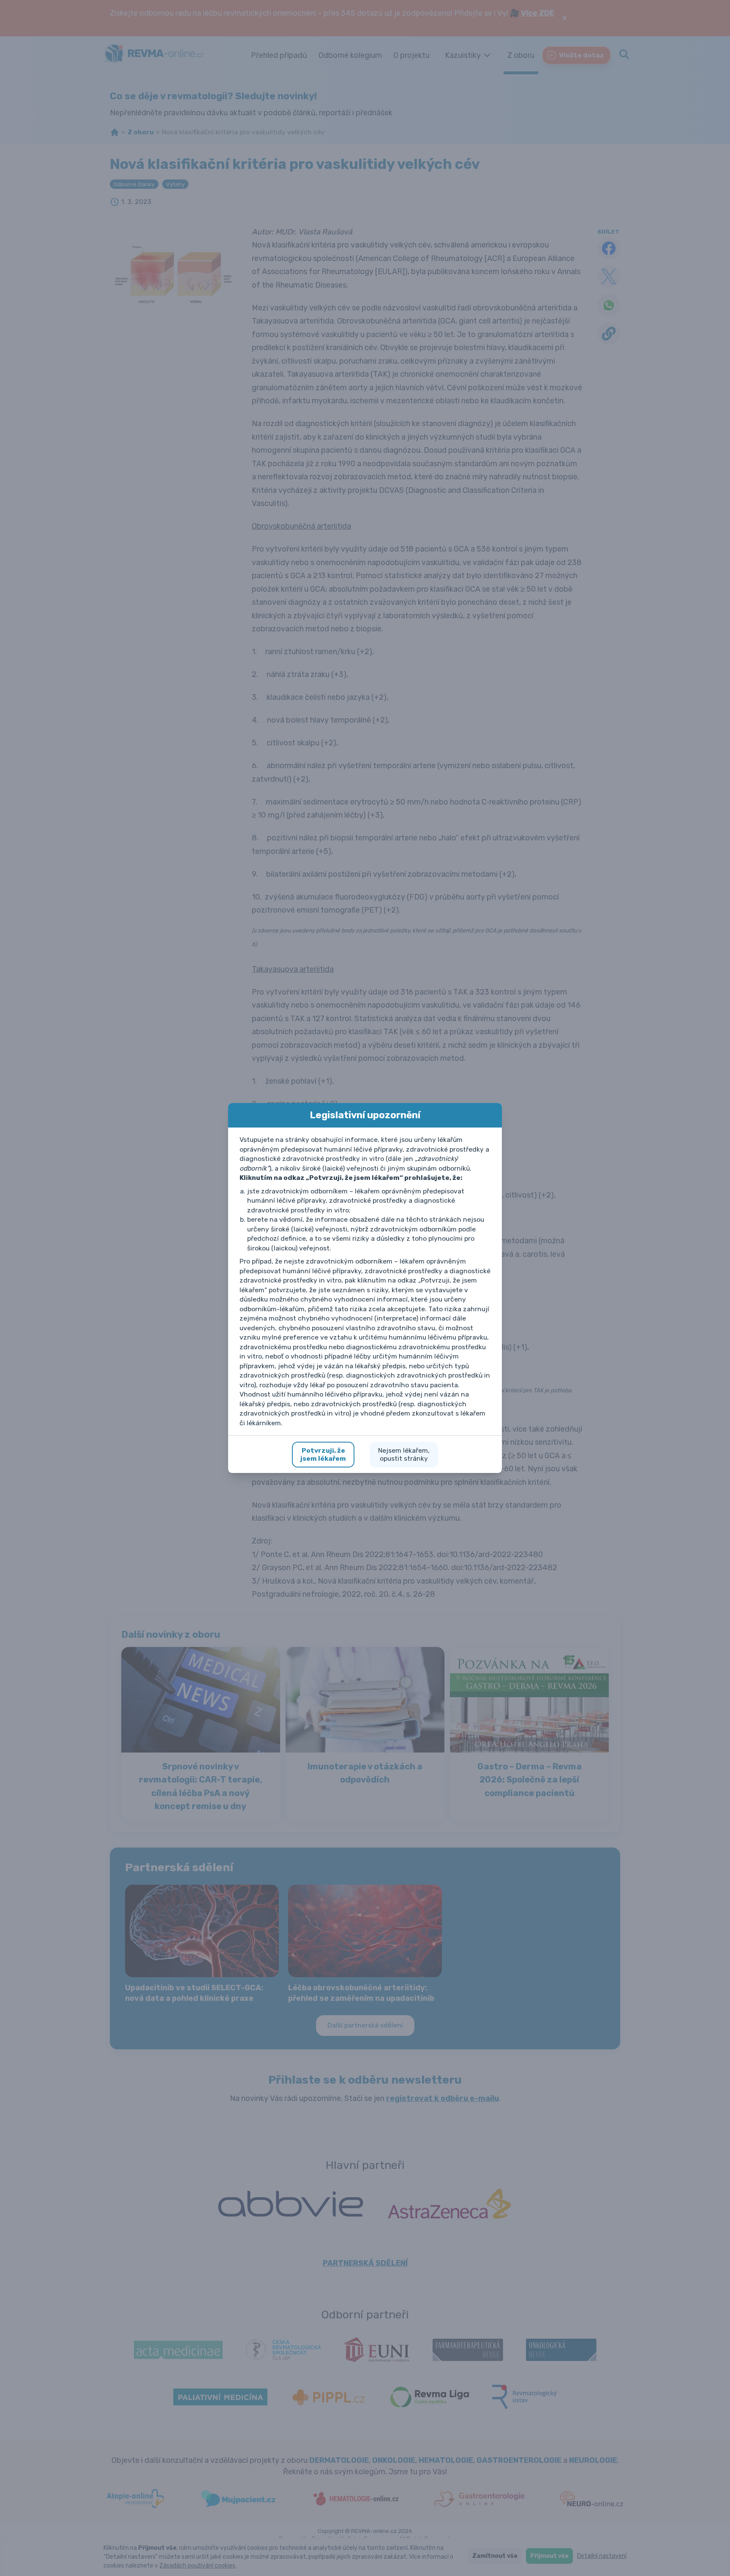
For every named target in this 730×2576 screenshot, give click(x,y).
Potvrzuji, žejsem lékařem (323, 1455)
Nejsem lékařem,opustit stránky (404, 1455)
